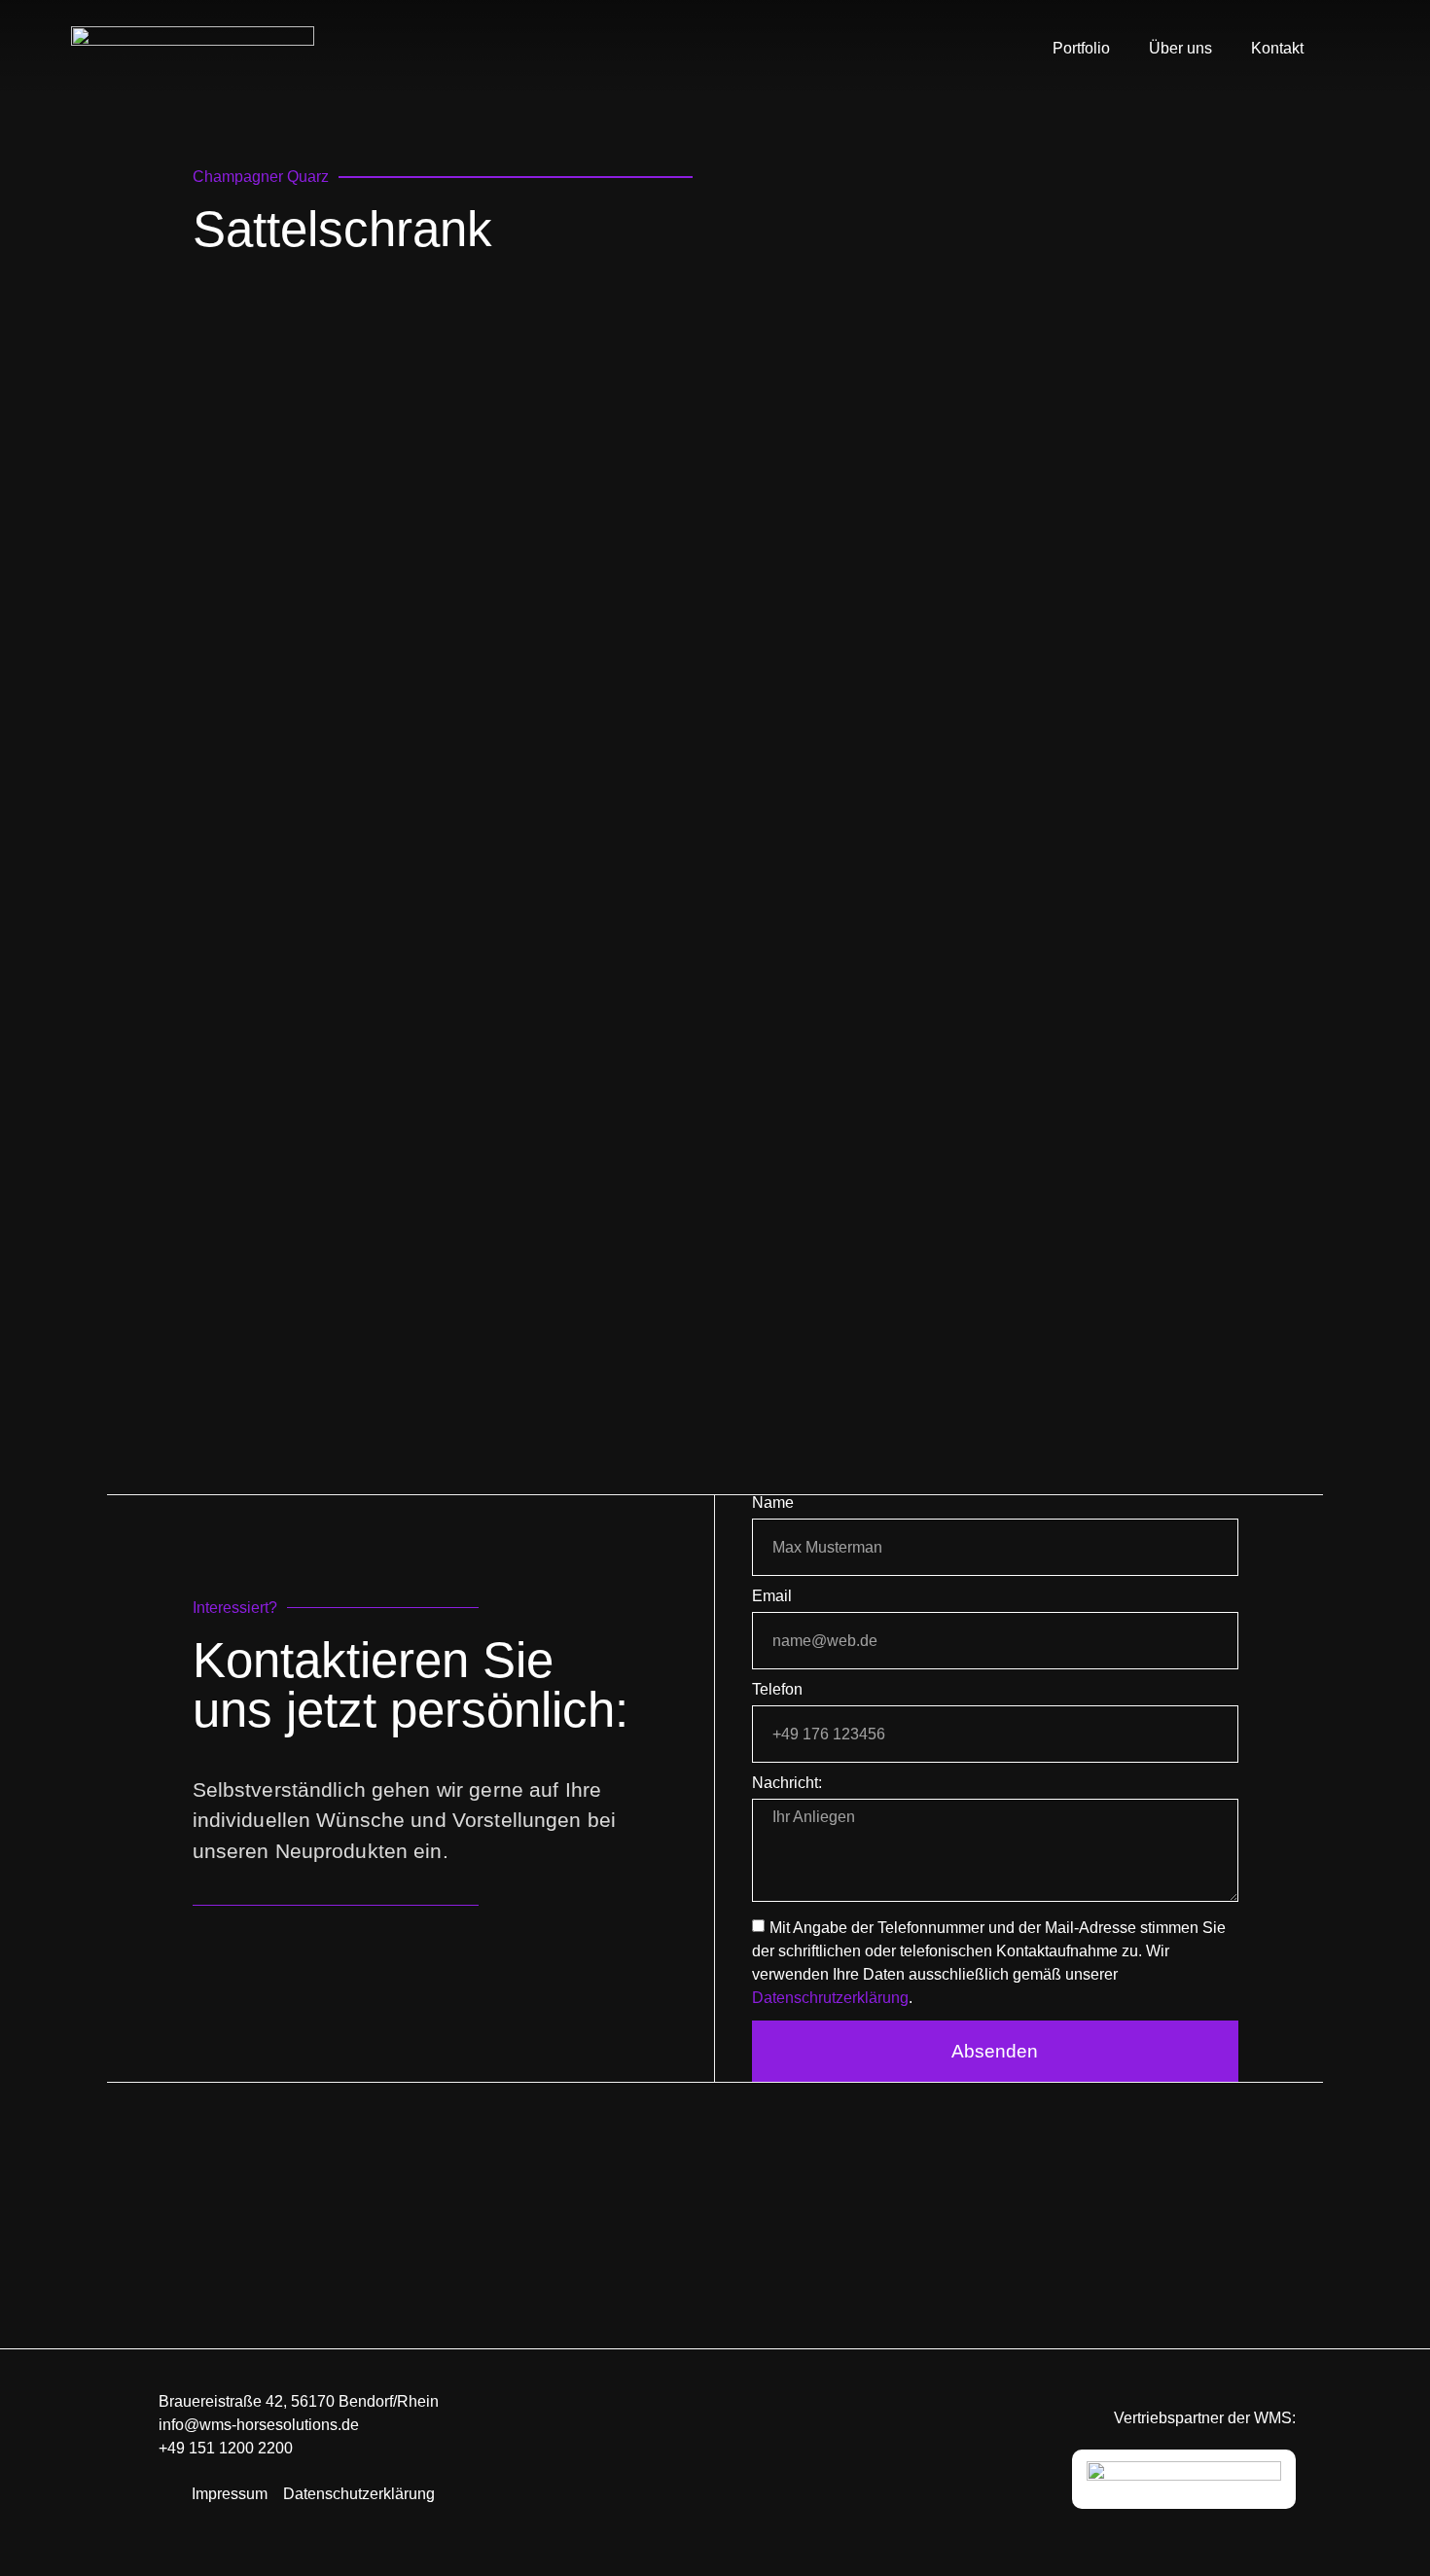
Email (772, 1596)
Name (773, 1503)
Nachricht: (787, 1783)
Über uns (1180, 48)
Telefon (777, 1690)
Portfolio (1081, 48)
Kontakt (1277, 48)
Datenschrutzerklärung (830, 1997)
